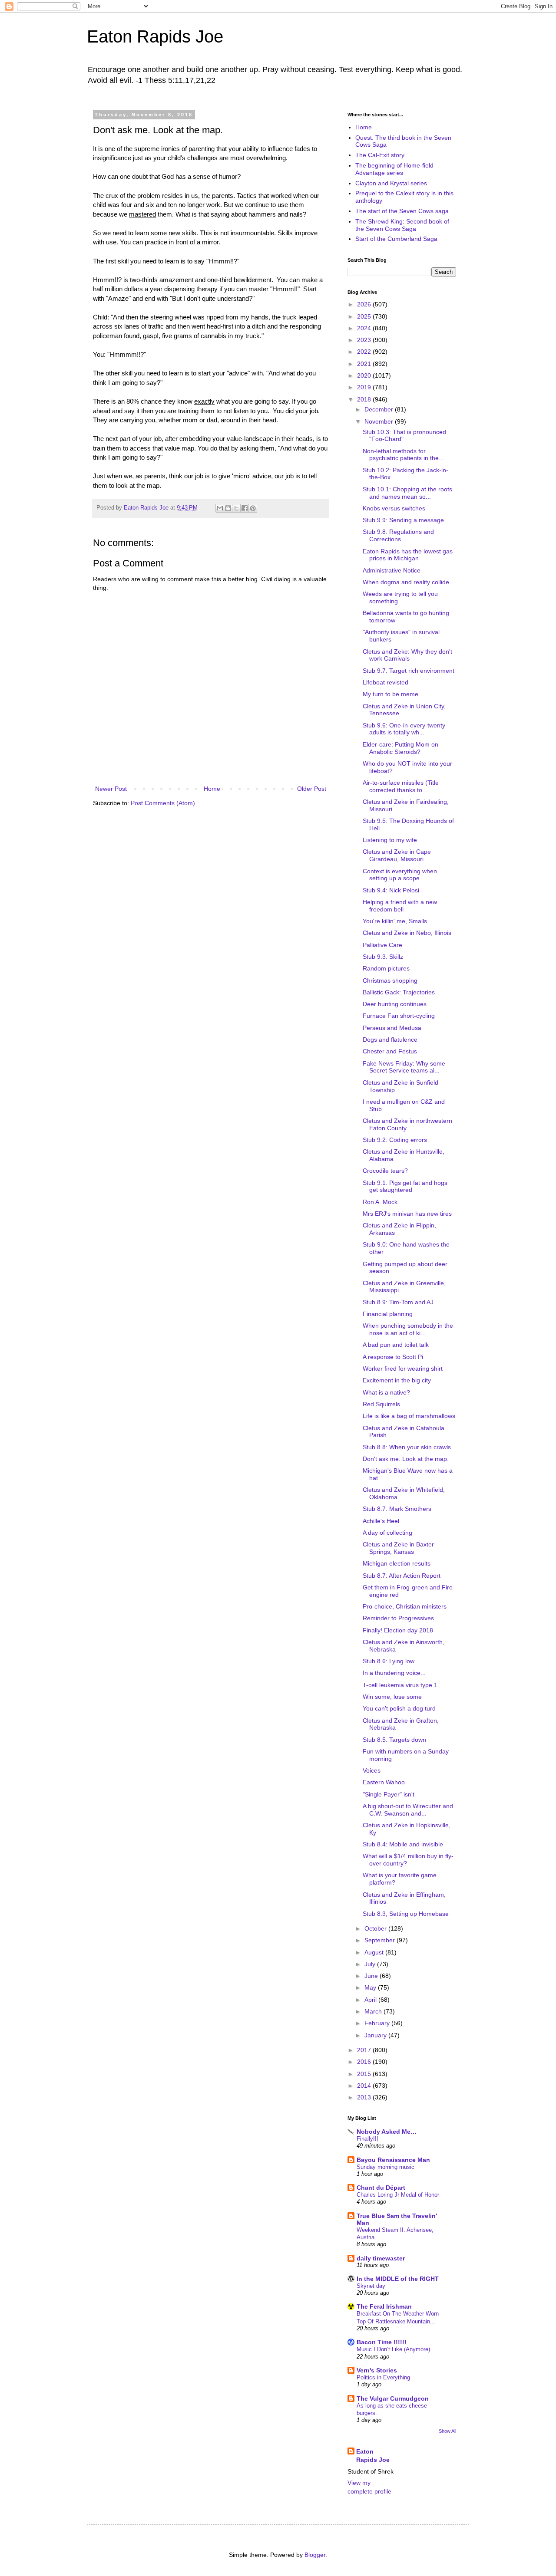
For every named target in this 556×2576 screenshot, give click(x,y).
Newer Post (111, 789)
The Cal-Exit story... (382, 155)
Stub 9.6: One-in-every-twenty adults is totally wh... (404, 729)
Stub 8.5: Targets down (394, 1740)
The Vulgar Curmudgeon (393, 2398)
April (371, 2000)
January (376, 2035)
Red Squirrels (381, 1404)
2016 (365, 2062)
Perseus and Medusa (392, 1028)
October (376, 1928)
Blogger (315, 2555)
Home (212, 789)
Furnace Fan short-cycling (399, 1016)
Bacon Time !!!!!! (382, 2342)
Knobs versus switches (394, 508)
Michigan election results (397, 1563)
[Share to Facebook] (245, 508)
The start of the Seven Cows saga (402, 211)
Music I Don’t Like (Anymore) (393, 2349)
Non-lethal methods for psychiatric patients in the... (403, 455)
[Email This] (220, 508)
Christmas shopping (390, 980)
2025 (365, 316)
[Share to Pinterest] (253, 508)
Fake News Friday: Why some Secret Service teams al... (404, 1067)
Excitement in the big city (397, 1380)
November (380, 421)
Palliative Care (382, 945)
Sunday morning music (386, 2167)
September (381, 1940)
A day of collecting (387, 1533)
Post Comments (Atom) (163, 803)
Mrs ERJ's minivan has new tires (407, 1214)
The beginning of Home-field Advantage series (394, 169)
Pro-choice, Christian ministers (405, 1606)
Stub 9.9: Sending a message (403, 520)
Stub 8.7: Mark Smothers (397, 1509)
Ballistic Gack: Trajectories (399, 992)
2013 (365, 2097)
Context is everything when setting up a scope (400, 875)
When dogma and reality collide (406, 582)
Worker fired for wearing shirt (403, 1369)
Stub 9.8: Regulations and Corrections (398, 535)
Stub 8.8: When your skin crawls (407, 1447)
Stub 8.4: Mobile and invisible (403, 1844)
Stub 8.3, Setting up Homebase (406, 1914)
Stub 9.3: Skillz (383, 957)
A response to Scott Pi (393, 1357)
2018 (365, 399)
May (371, 1987)
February (378, 2023)
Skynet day (371, 2286)
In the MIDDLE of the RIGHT (398, 2279)
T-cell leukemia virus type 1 (400, 1685)
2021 (365, 364)
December (380, 409)
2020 (365, 375)
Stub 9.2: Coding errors (395, 1140)
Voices (372, 1770)
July (371, 1964)
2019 (365, 387)
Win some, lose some (392, 1697)
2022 (365, 352)
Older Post (312, 789)
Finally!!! (367, 2139)
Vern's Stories (377, 2370)
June (372, 1976)
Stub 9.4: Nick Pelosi (391, 890)
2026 (365, 304)
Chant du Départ (381, 2188)
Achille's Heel (381, 1521)
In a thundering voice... (394, 1673)
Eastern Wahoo (384, 1782)
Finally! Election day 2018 (398, 1630)
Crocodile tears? (385, 1171)
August (375, 1952)
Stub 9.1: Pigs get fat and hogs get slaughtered (405, 1186)
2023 (365, 340)
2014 (365, 2086)
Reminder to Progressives (398, 1618)
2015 (365, 2074)
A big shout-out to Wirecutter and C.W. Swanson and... (408, 1810)
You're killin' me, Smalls (395, 921)
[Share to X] (236, 508)
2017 (365, 2050)
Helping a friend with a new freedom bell (400, 906)
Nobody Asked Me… (387, 2132)
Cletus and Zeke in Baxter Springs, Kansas (398, 1548)
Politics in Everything (383, 2377)
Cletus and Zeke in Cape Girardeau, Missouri (397, 855)
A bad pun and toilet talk (396, 1345)
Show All (447, 2431)
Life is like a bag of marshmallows (409, 1416)
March (374, 2011)
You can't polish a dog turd (399, 1708)
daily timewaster (381, 2258)
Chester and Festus (390, 1051)
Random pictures (386, 968)
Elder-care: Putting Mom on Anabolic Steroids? (400, 748)
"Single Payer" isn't (389, 1794)
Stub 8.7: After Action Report (402, 1576)
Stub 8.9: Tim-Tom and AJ (398, 1302)
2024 (365, 328)
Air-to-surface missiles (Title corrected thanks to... (401, 786)
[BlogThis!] (228, 508)
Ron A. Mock (380, 1202)
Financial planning (388, 1314)
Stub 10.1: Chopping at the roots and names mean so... (407, 493)
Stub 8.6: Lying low (389, 1661)
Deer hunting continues (395, 1004)
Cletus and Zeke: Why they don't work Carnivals (407, 655)
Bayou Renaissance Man (393, 2160)
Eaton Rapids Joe (155, 36)
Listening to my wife (390, 840)
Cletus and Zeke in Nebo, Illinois (407, 933)
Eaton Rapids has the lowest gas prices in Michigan (408, 555)
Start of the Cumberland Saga (396, 239)
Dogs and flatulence (390, 1040)
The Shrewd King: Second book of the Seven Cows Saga (402, 225)
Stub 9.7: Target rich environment (409, 671)
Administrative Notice (392, 570)
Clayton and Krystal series (391, 183)
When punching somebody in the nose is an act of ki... (408, 1329)
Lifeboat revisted (386, 682)
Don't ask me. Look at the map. (406, 1459)
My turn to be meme (391, 694)
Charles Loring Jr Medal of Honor (398, 2195)
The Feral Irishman (384, 2306)
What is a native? (386, 1392)
